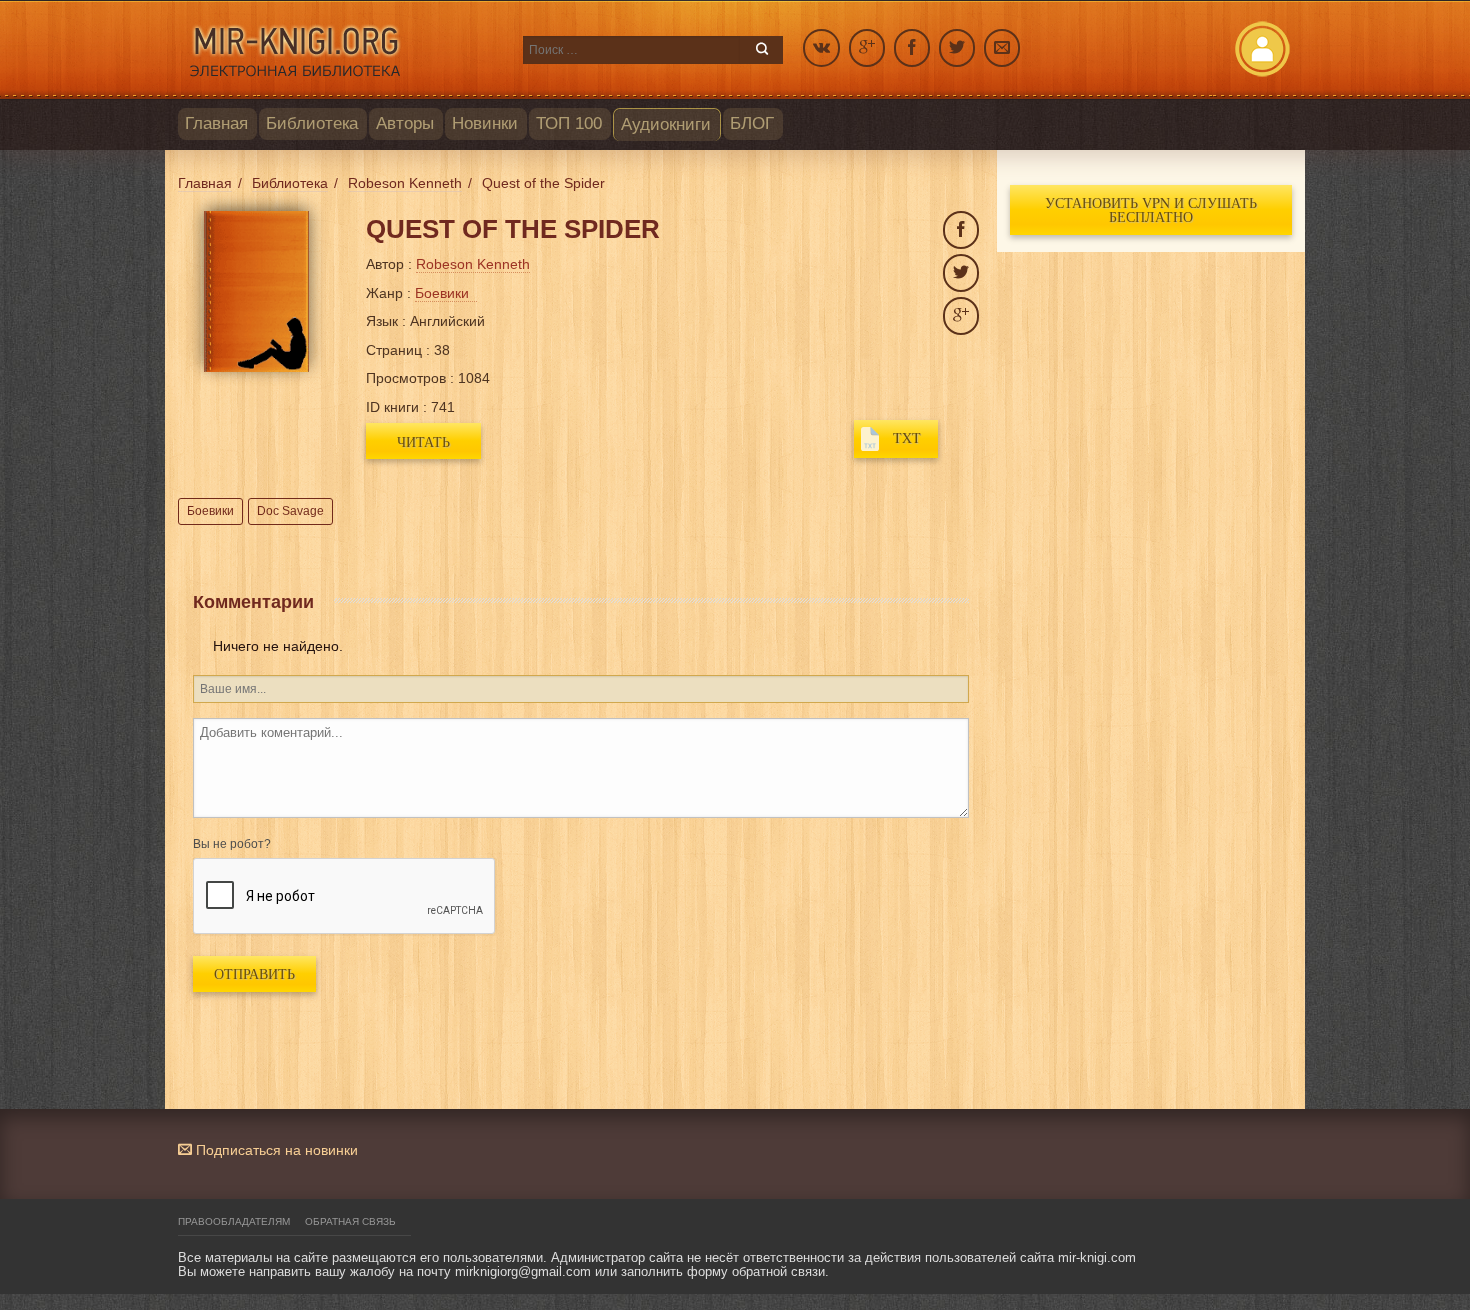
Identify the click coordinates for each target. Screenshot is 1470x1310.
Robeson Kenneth (473, 264)
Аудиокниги (666, 124)
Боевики (210, 511)
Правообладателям (234, 1221)
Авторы (405, 123)
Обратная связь (350, 1221)
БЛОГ (752, 123)
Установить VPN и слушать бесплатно (1151, 209)
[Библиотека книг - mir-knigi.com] (340, 50)
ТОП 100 (569, 123)
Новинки (485, 123)
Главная (216, 123)
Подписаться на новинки (275, 1150)
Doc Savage (290, 511)
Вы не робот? (232, 844)
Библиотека (312, 123)
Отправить (254, 973)
